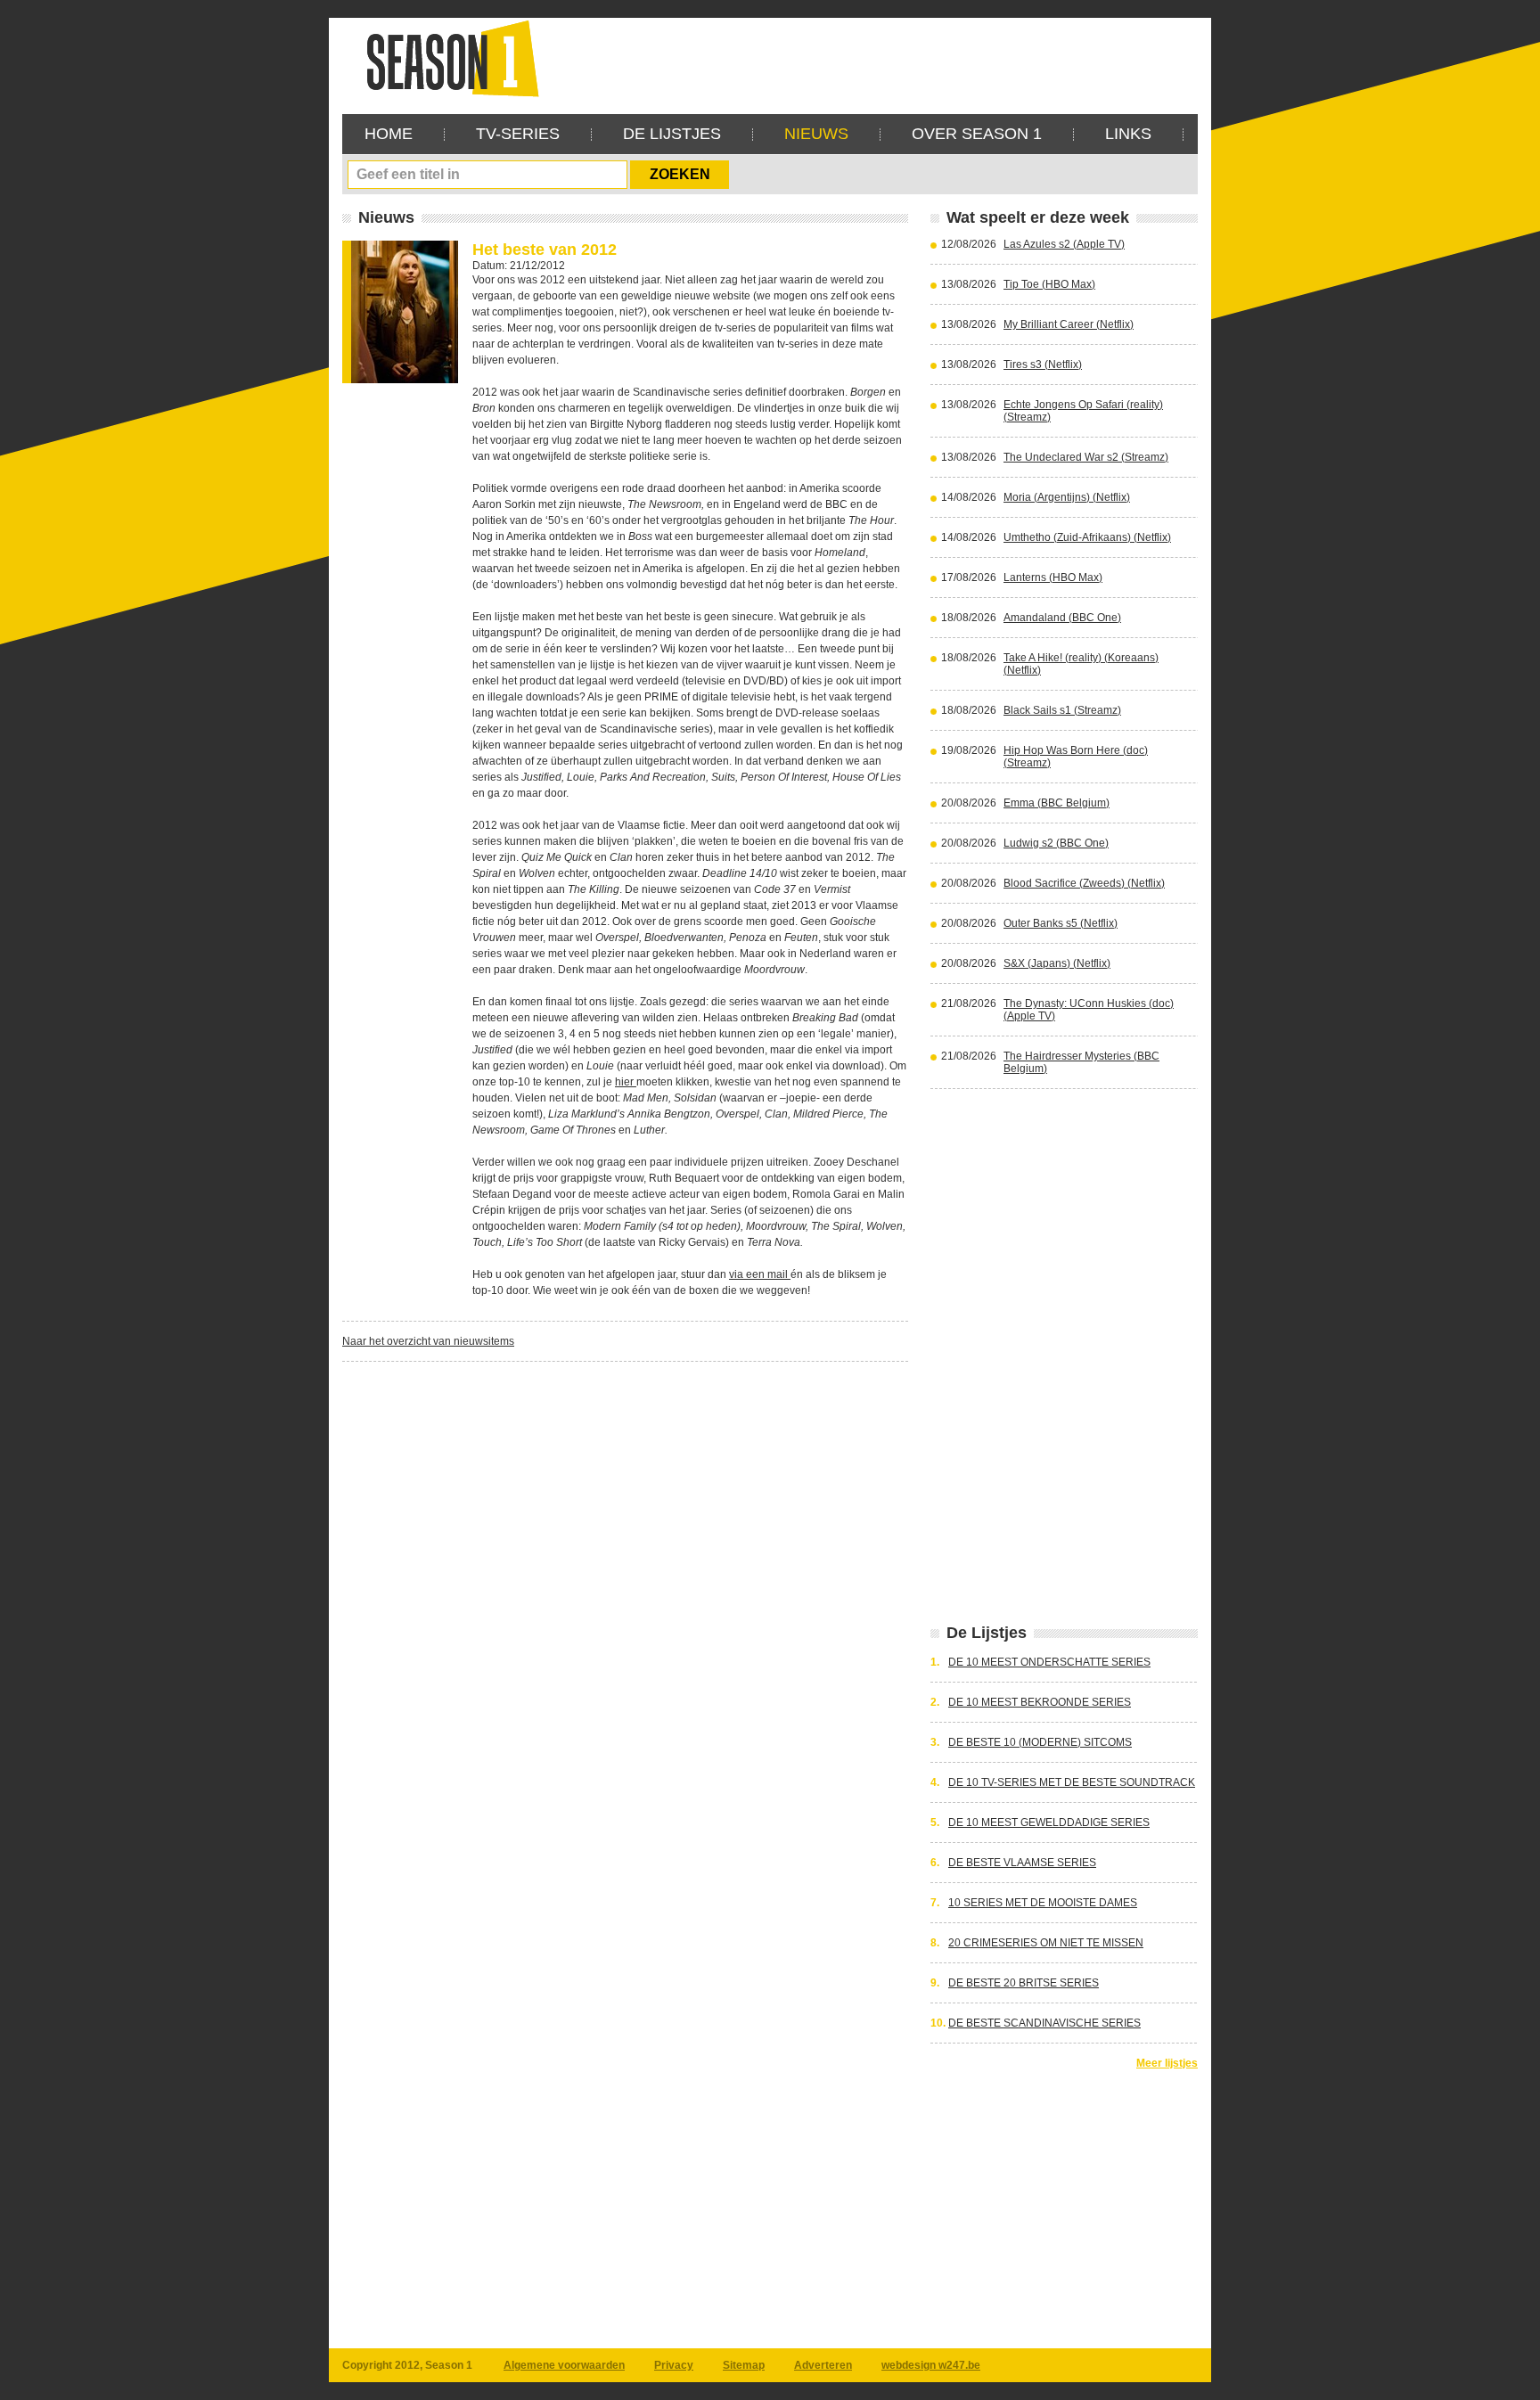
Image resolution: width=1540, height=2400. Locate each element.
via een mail (760, 1274)
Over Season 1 (977, 134)
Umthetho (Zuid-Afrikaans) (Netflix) (1087, 537)
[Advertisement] (873, 58)
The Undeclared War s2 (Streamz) (1086, 457)
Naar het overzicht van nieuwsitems (428, 1341)
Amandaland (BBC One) (1062, 618)
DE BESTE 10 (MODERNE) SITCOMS (1040, 1742)
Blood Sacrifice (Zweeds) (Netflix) (1084, 883)
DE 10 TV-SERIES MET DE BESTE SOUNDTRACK (1072, 1782)
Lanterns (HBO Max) (1053, 577)
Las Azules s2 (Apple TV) (1064, 244)
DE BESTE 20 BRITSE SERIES (1024, 1983)
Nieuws (816, 134)
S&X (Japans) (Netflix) (1057, 963)
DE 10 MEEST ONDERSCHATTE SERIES (1049, 1662)
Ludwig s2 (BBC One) (1056, 843)
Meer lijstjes (1167, 2063)
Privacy (674, 2365)
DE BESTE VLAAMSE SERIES (1022, 1863)
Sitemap (744, 2365)
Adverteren (823, 2365)
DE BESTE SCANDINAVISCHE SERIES (1044, 2023)
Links (1128, 134)
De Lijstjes (672, 134)
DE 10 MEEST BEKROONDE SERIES (1040, 1702)
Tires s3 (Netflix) (1043, 365)
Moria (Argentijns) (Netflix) (1067, 497)
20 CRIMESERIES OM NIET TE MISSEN (1046, 1943)
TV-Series (518, 134)
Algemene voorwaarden (564, 2365)
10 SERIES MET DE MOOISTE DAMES (1043, 1903)
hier (626, 1082)
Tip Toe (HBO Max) (1049, 284)
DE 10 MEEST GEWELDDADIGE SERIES (1049, 1823)
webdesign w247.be (931, 2365)
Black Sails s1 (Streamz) (1062, 710)
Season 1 (446, 57)
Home (389, 134)
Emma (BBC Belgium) (1057, 803)
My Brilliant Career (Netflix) (1069, 324)
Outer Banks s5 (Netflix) (1061, 923)
